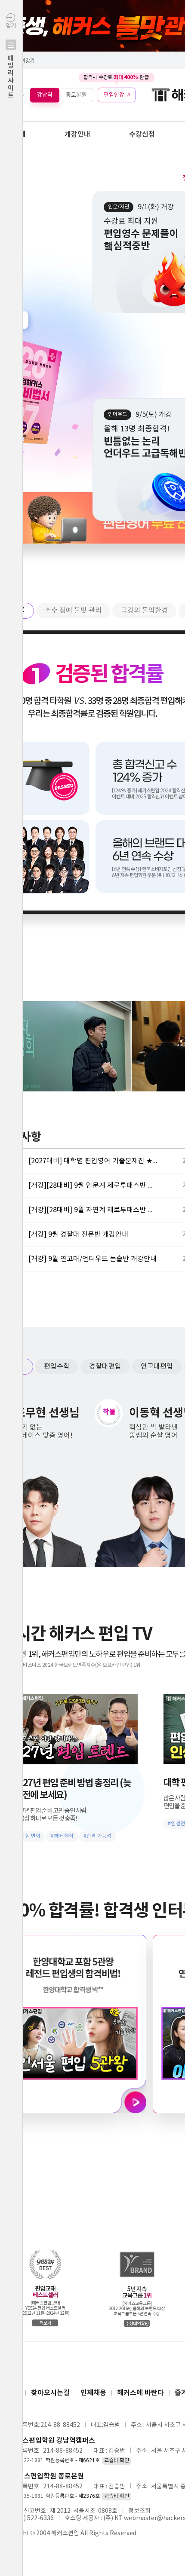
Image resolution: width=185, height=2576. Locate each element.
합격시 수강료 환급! (117, 77)
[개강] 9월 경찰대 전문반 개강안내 (78, 1235)
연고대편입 (157, 1366)
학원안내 (13, 134)
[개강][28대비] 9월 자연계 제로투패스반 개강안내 (93, 1210)
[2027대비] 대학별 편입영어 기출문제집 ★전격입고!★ (93, 1161)
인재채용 (93, 2393)
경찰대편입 (105, 1366)
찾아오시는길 (50, 2393)
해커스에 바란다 (140, 2393)
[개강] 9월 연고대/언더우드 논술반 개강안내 (92, 1259)
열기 (11, 61)
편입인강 (114, 95)
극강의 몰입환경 (144, 611)
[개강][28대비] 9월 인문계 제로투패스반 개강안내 (93, 1186)
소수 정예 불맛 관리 (73, 611)
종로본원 (76, 95)
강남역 (45, 95)
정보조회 (139, 2511)
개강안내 (77, 134)
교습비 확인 (117, 2461)
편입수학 (57, 1366)
